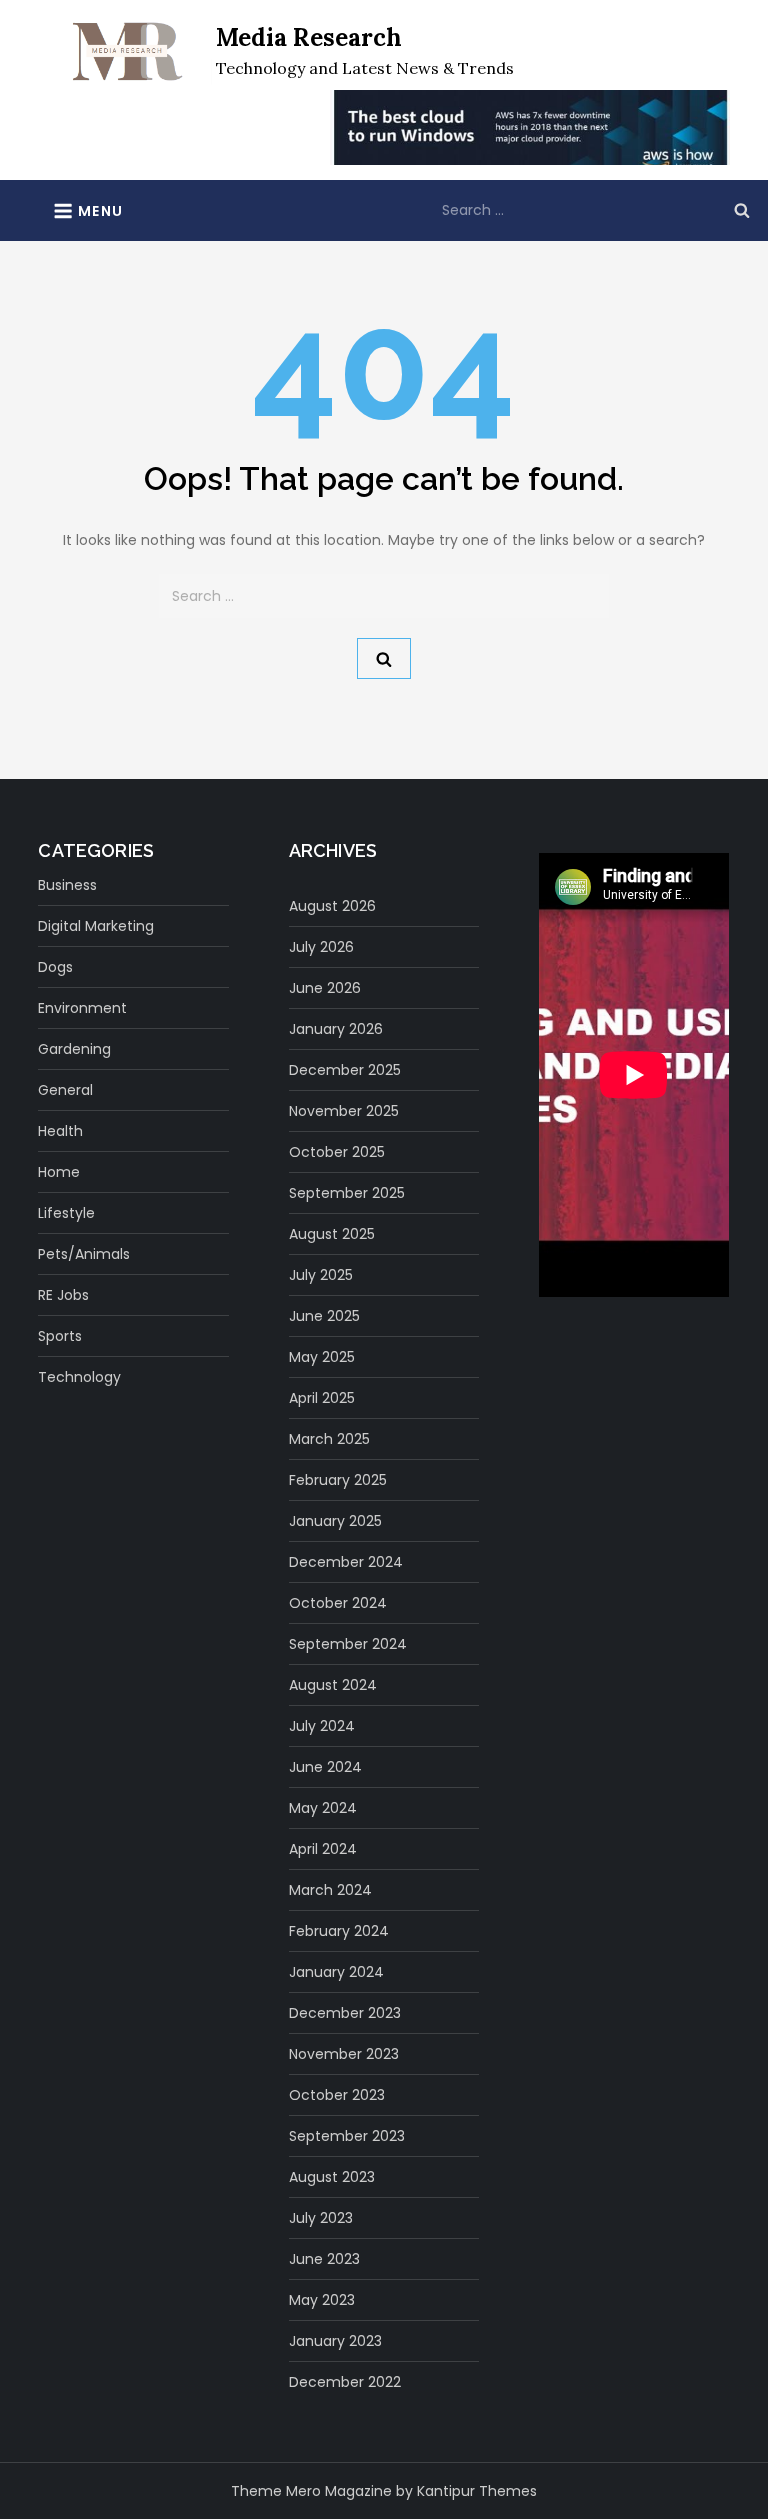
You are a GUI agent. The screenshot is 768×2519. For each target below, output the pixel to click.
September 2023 (347, 2136)
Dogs (55, 967)
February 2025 (338, 1480)
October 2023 (337, 2095)
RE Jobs (63, 1295)
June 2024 (325, 1767)
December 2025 (345, 1070)
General (65, 1090)
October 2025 (337, 1152)
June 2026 (325, 988)
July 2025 (321, 1275)
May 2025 (322, 1357)
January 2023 (335, 2341)
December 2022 (345, 2382)
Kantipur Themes (477, 2491)
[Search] (742, 210)
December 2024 (346, 1562)
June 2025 (324, 1316)
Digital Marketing (96, 926)
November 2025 (344, 1111)
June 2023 (324, 2259)
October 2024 (338, 1603)
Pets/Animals (84, 1254)
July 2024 (322, 1726)
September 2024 (348, 1644)
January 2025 (335, 1521)
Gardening (74, 1049)
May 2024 (323, 1808)
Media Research (309, 37)
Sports (60, 1336)
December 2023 (345, 2013)
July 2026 (321, 947)
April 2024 (323, 1849)
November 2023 (344, 2054)
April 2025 (322, 1398)
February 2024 (339, 1931)
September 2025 (347, 1193)
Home (59, 1172)
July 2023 (321, 2218)
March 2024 (330, 1890)
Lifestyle (66, 1213)
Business (67, 885)
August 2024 (333, 1685)
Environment (82, 1008)
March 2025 (329, 1439)
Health (60, 1131)
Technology (79, 1377)
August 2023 (332, 2177)
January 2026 (336, 1029)
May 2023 (322, 2300)
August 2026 (332, 906)
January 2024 (336, 1972)
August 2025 (332, 1234)
